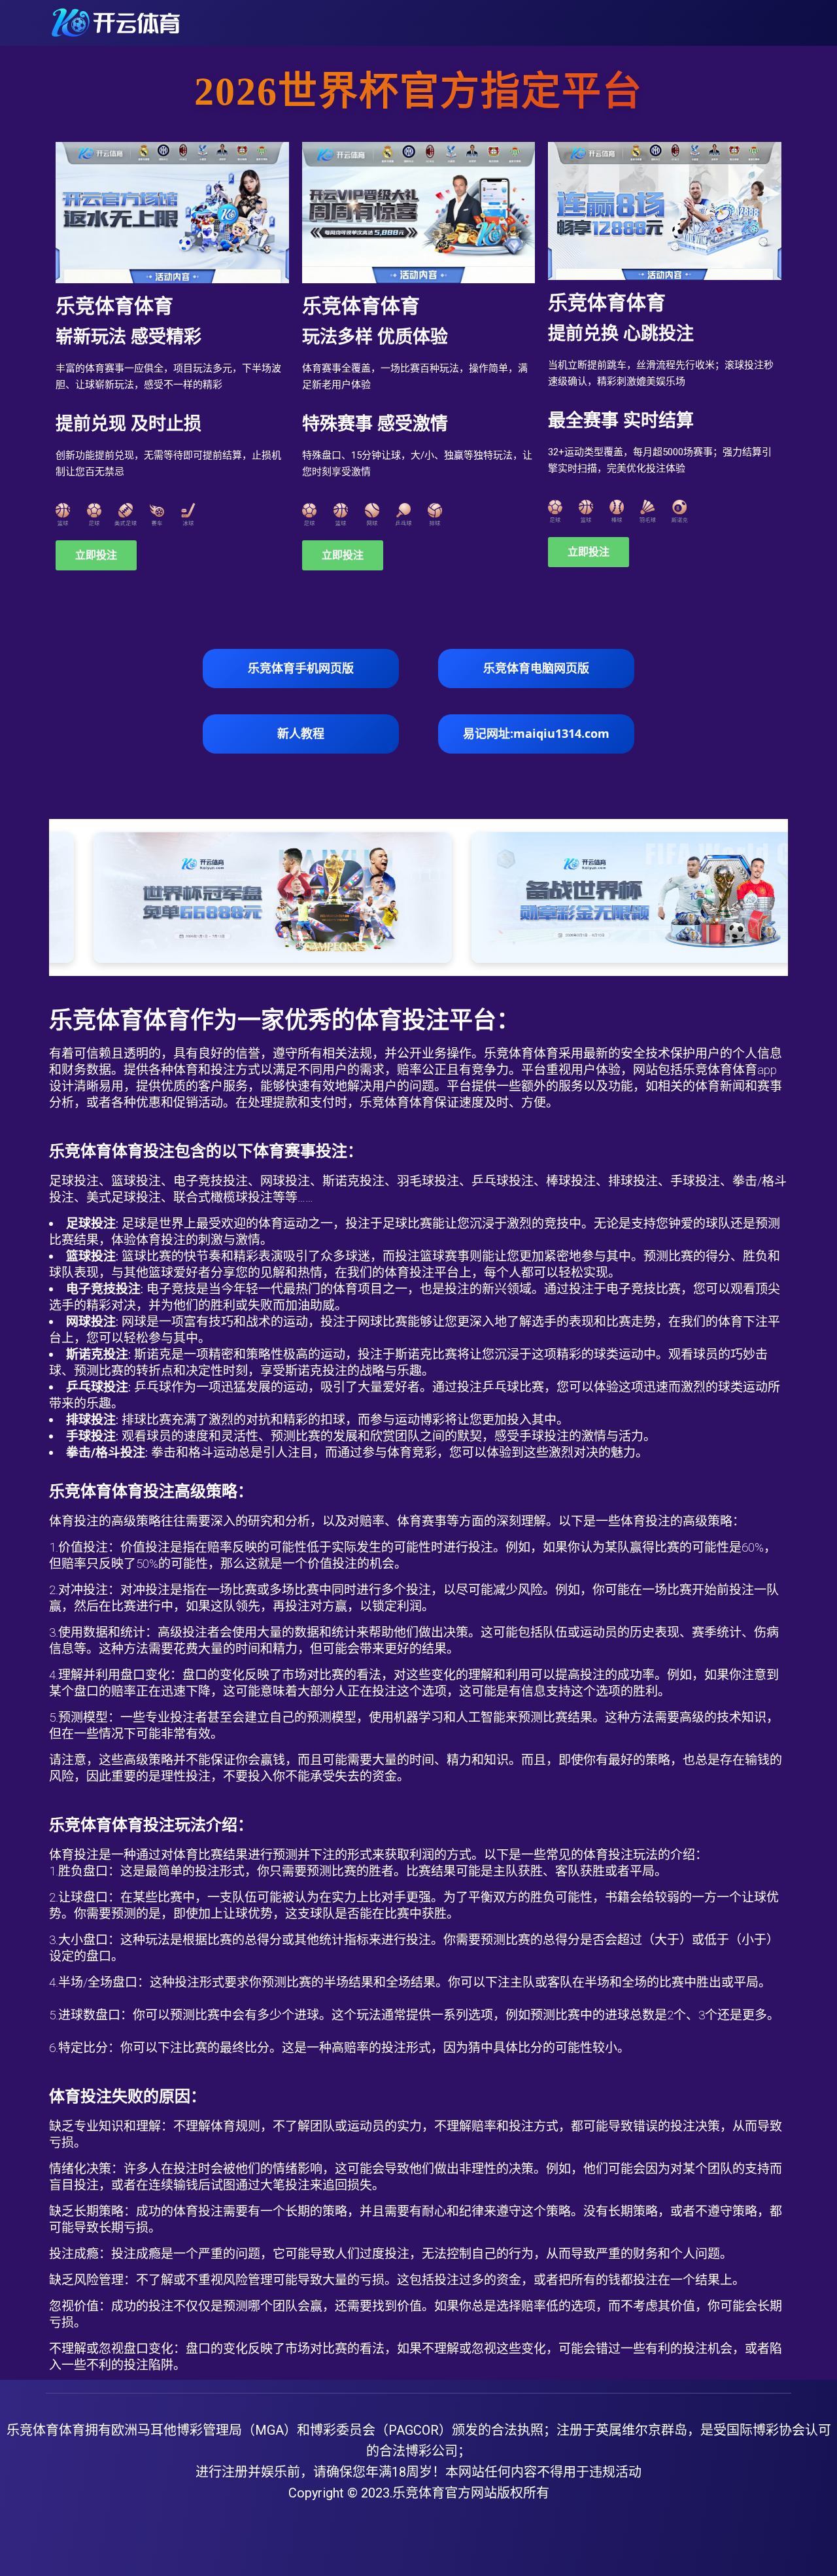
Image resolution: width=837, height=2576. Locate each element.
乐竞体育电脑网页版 (536, 668)
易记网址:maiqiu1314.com (536, 733)
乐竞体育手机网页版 (301, 668)
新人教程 (301, 733)
